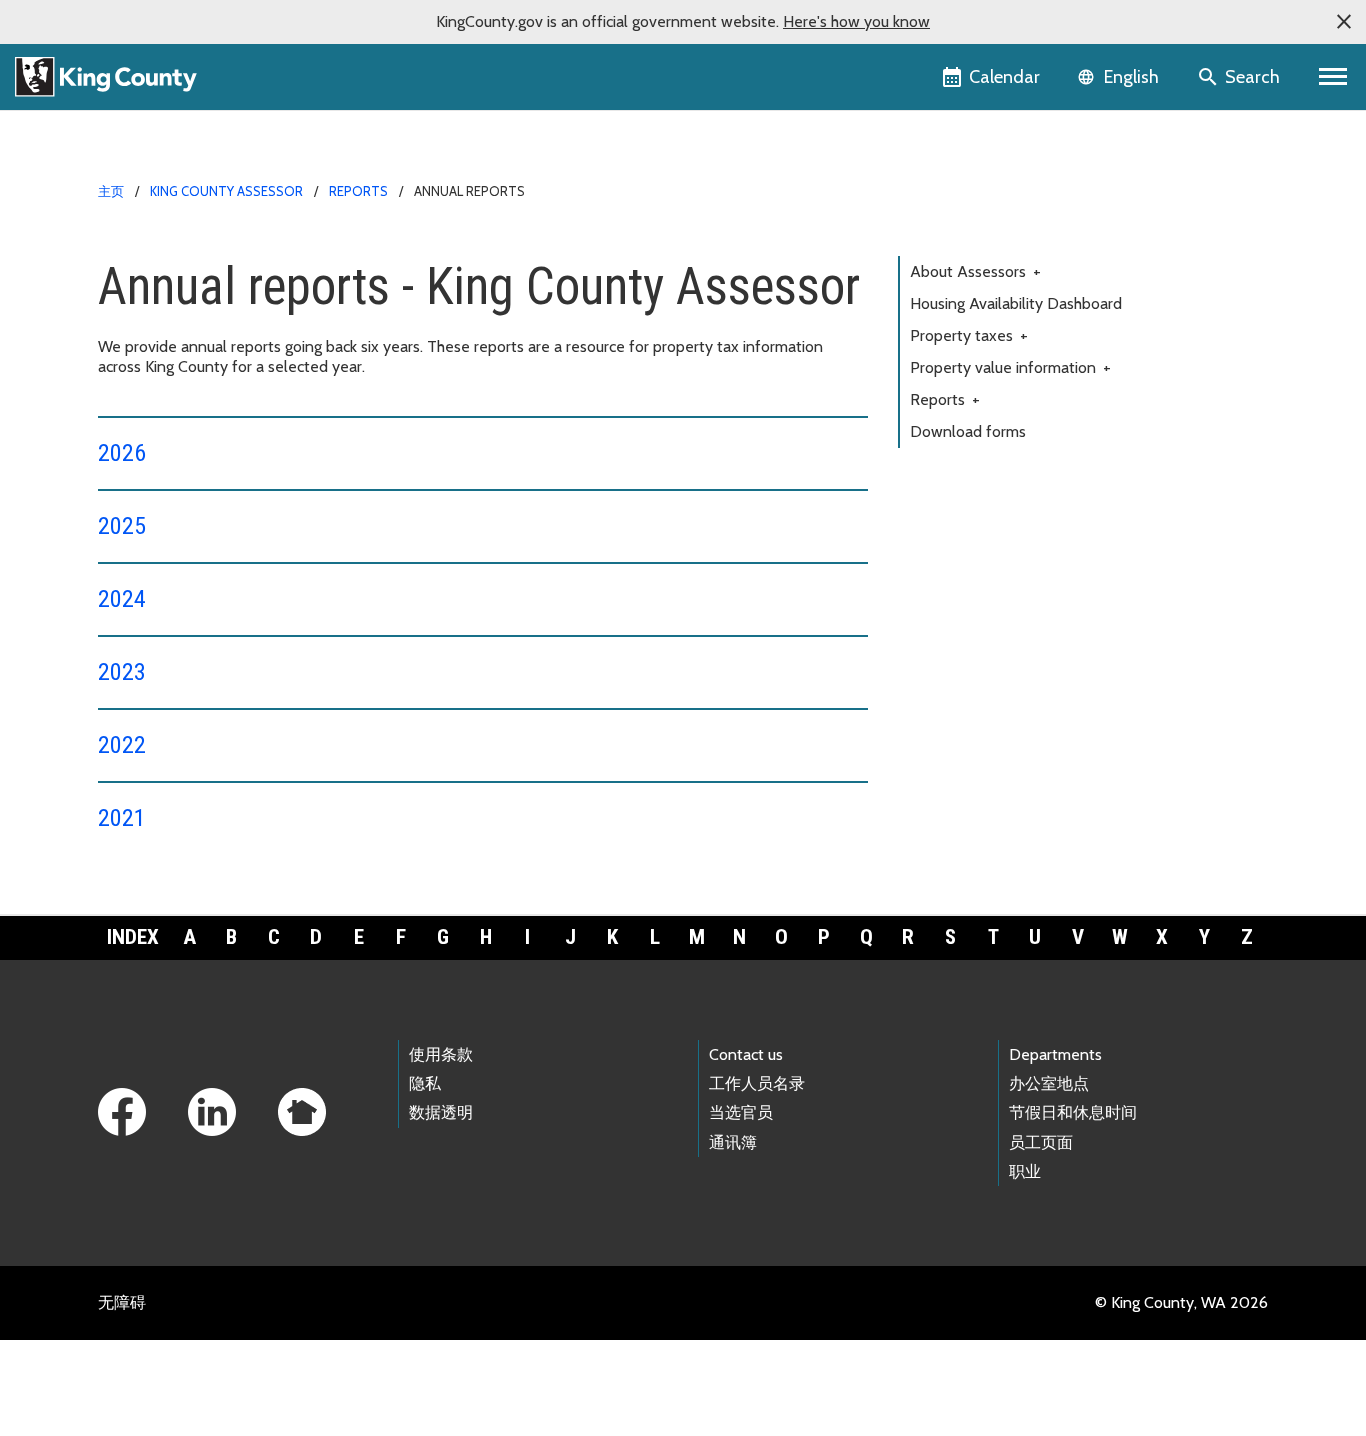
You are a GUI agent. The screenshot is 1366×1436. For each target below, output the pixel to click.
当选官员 (741, 1112)
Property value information (1010, 367)
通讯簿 (733, 1142)
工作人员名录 (757, 1083)
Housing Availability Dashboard (1016, 303)
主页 (111, 191)
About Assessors (975, 271)
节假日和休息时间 (1073, 1112)
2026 (122, 453)
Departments (1055, 1054)
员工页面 (1041, 1142)
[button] (1344, 22)
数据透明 (441, 1112)
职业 (1025, 1171)
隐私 (425, 1083)
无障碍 (122, 1302)
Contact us (746, 1054)
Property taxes (969, 335)
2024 (122, 599)
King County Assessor (226, 191)
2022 (122, 745)
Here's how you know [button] (856, 21)
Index (133, 937)
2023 (122, 672)
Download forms (968, 431)
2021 (122, 818)
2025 (122, 526)
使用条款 (441, 1054)
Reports (358, 191)
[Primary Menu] (1333, 77)
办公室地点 (1049, 1083)
